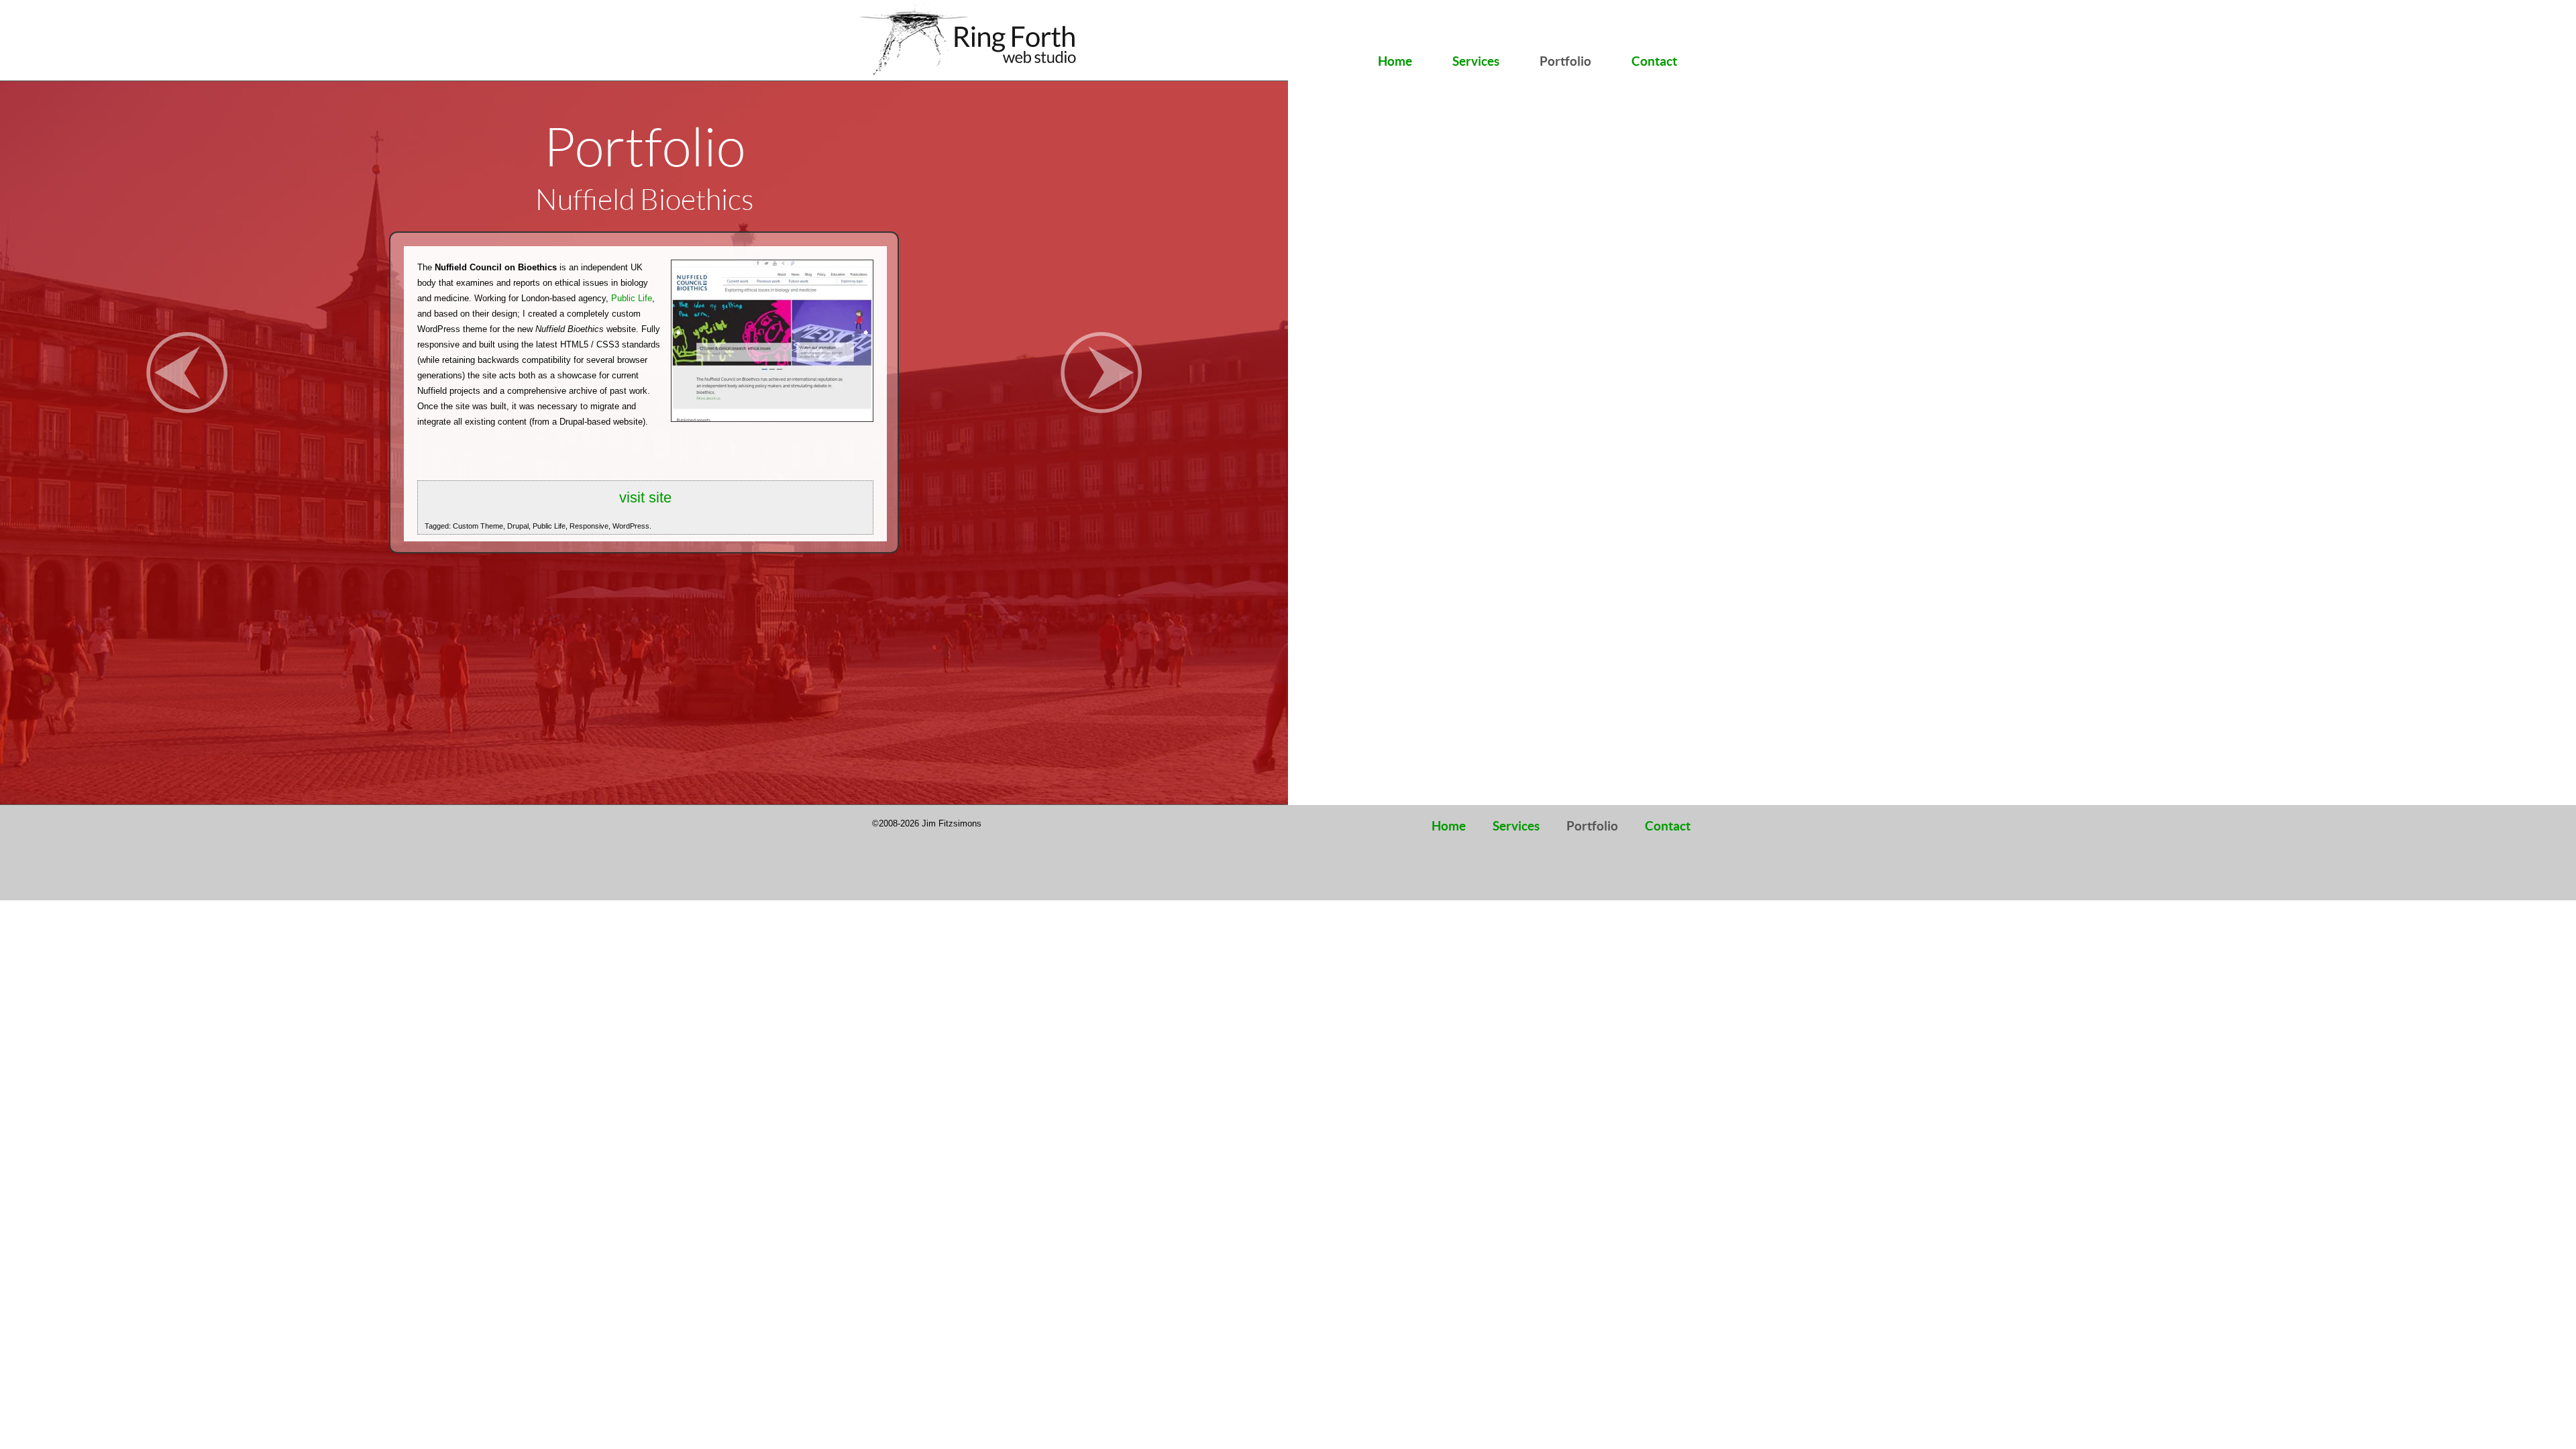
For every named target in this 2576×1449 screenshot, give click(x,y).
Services (1476, 61)
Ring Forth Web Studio (971, 40)
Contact (1654, 61)
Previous (187, 373)
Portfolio (1565, 61)
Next (1101, 373)
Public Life (632, 298)
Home (1395, 61)
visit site (645, 497)
